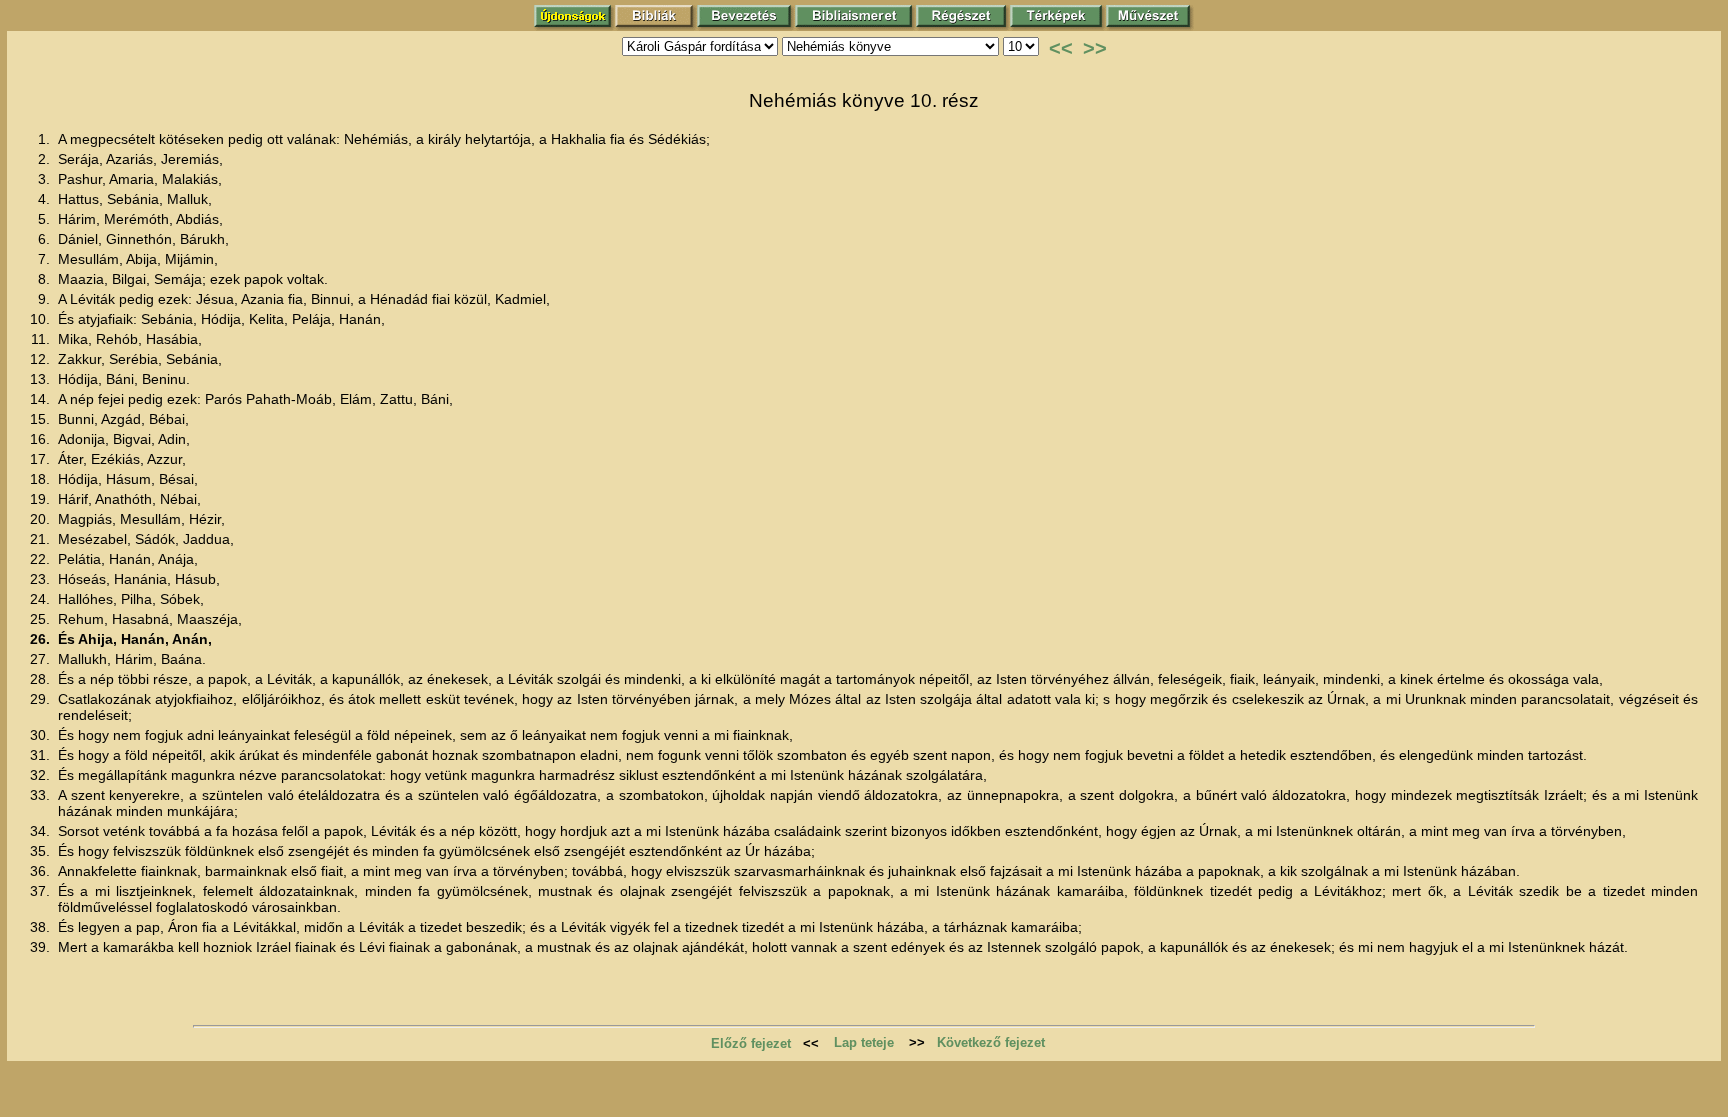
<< (1061, 48)
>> (1095, 48)
